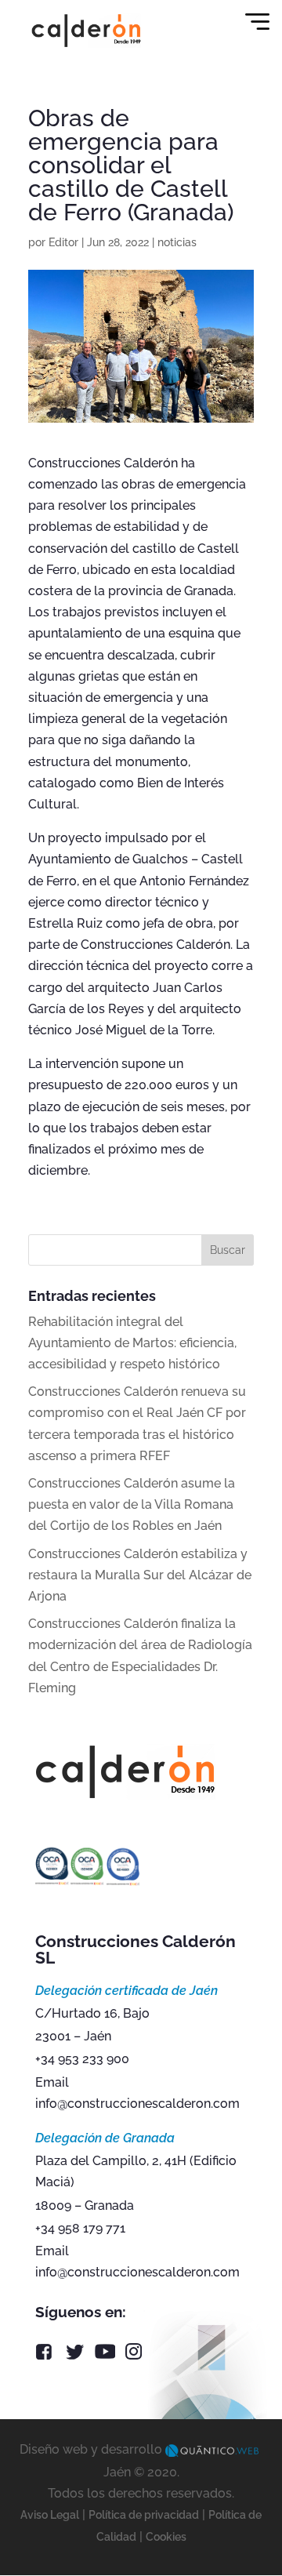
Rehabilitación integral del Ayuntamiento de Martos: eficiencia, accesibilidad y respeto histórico (132, 1343)
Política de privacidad (144, 2515)
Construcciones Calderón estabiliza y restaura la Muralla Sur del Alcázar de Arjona (140, 1575)
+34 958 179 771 (80, 2228)
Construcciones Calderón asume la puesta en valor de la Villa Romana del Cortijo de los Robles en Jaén (132, 1504)
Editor (63, 242)
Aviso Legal (50, 2515)
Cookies (166, 2537)
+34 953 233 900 (82, 2059)
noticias (177, 242)
